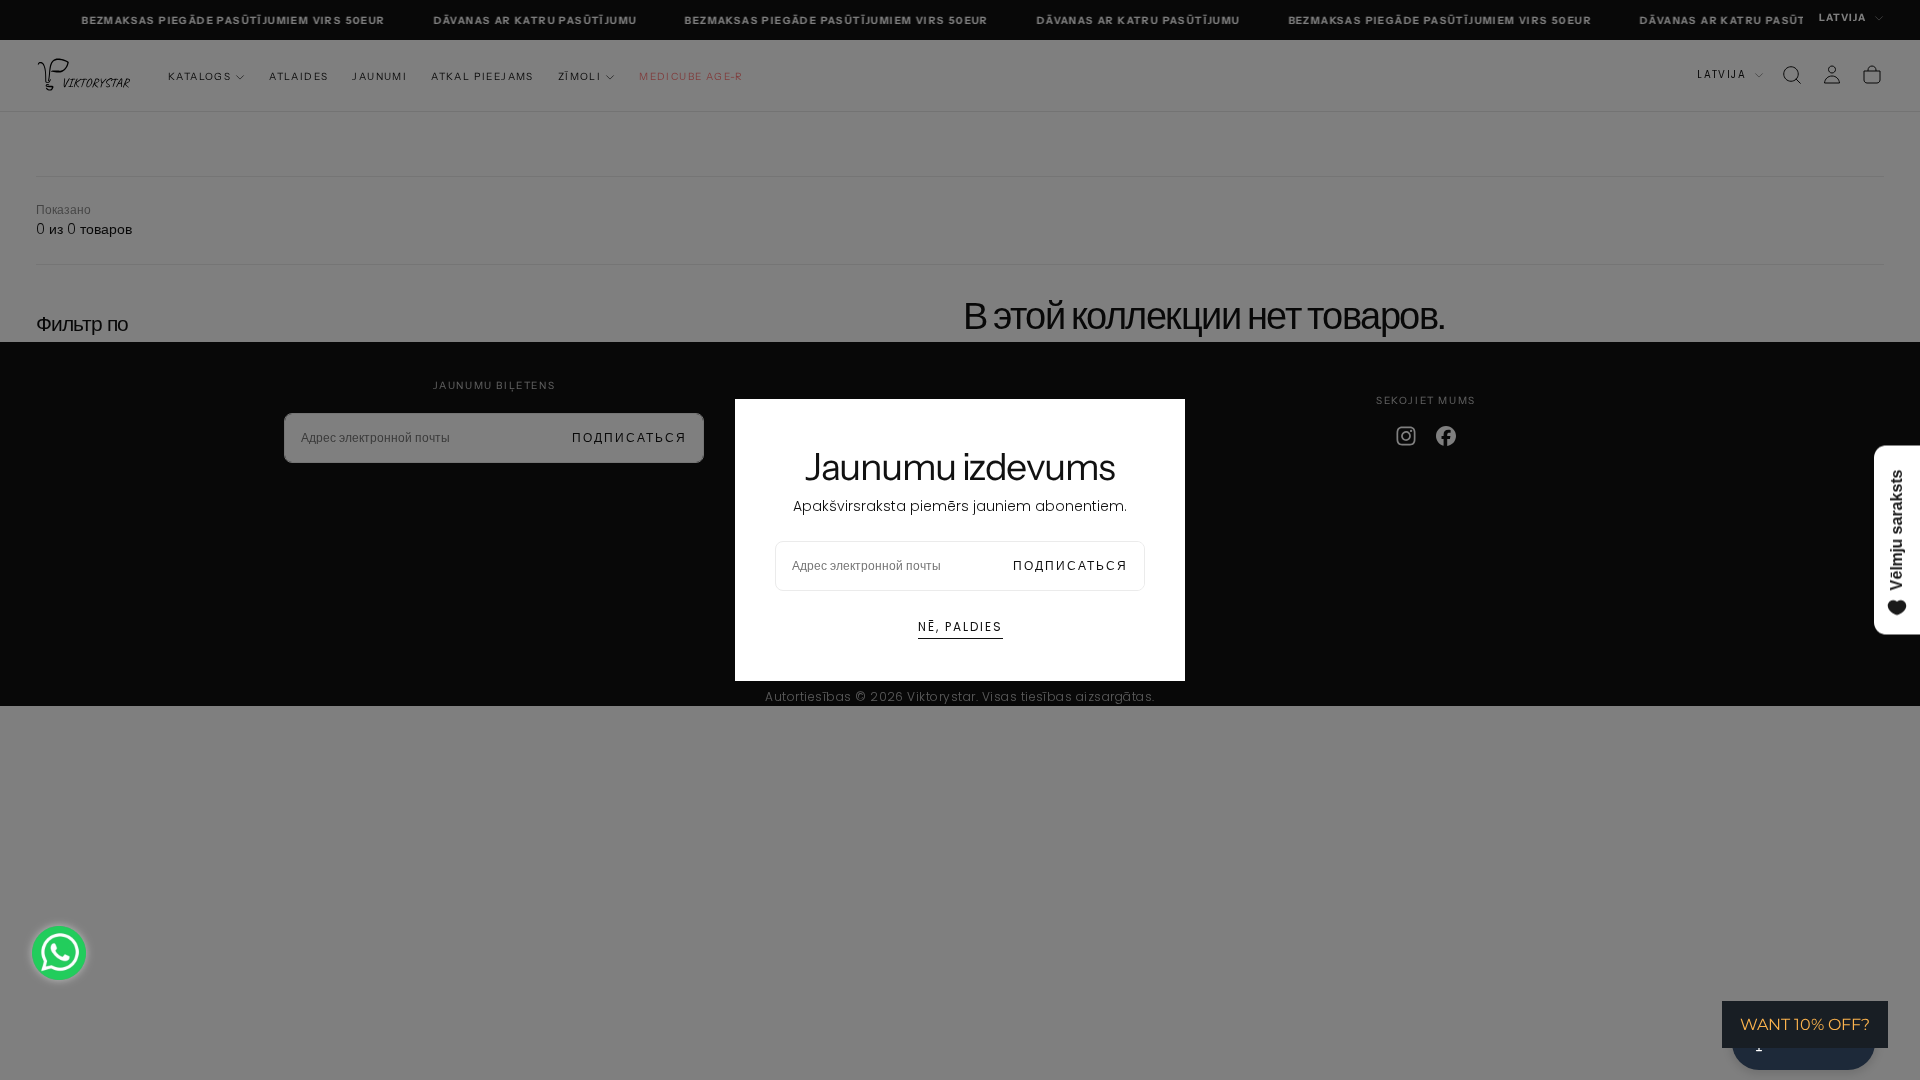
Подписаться (1070, 565)
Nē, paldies (960, 626)
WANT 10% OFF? (1805, 1024)
